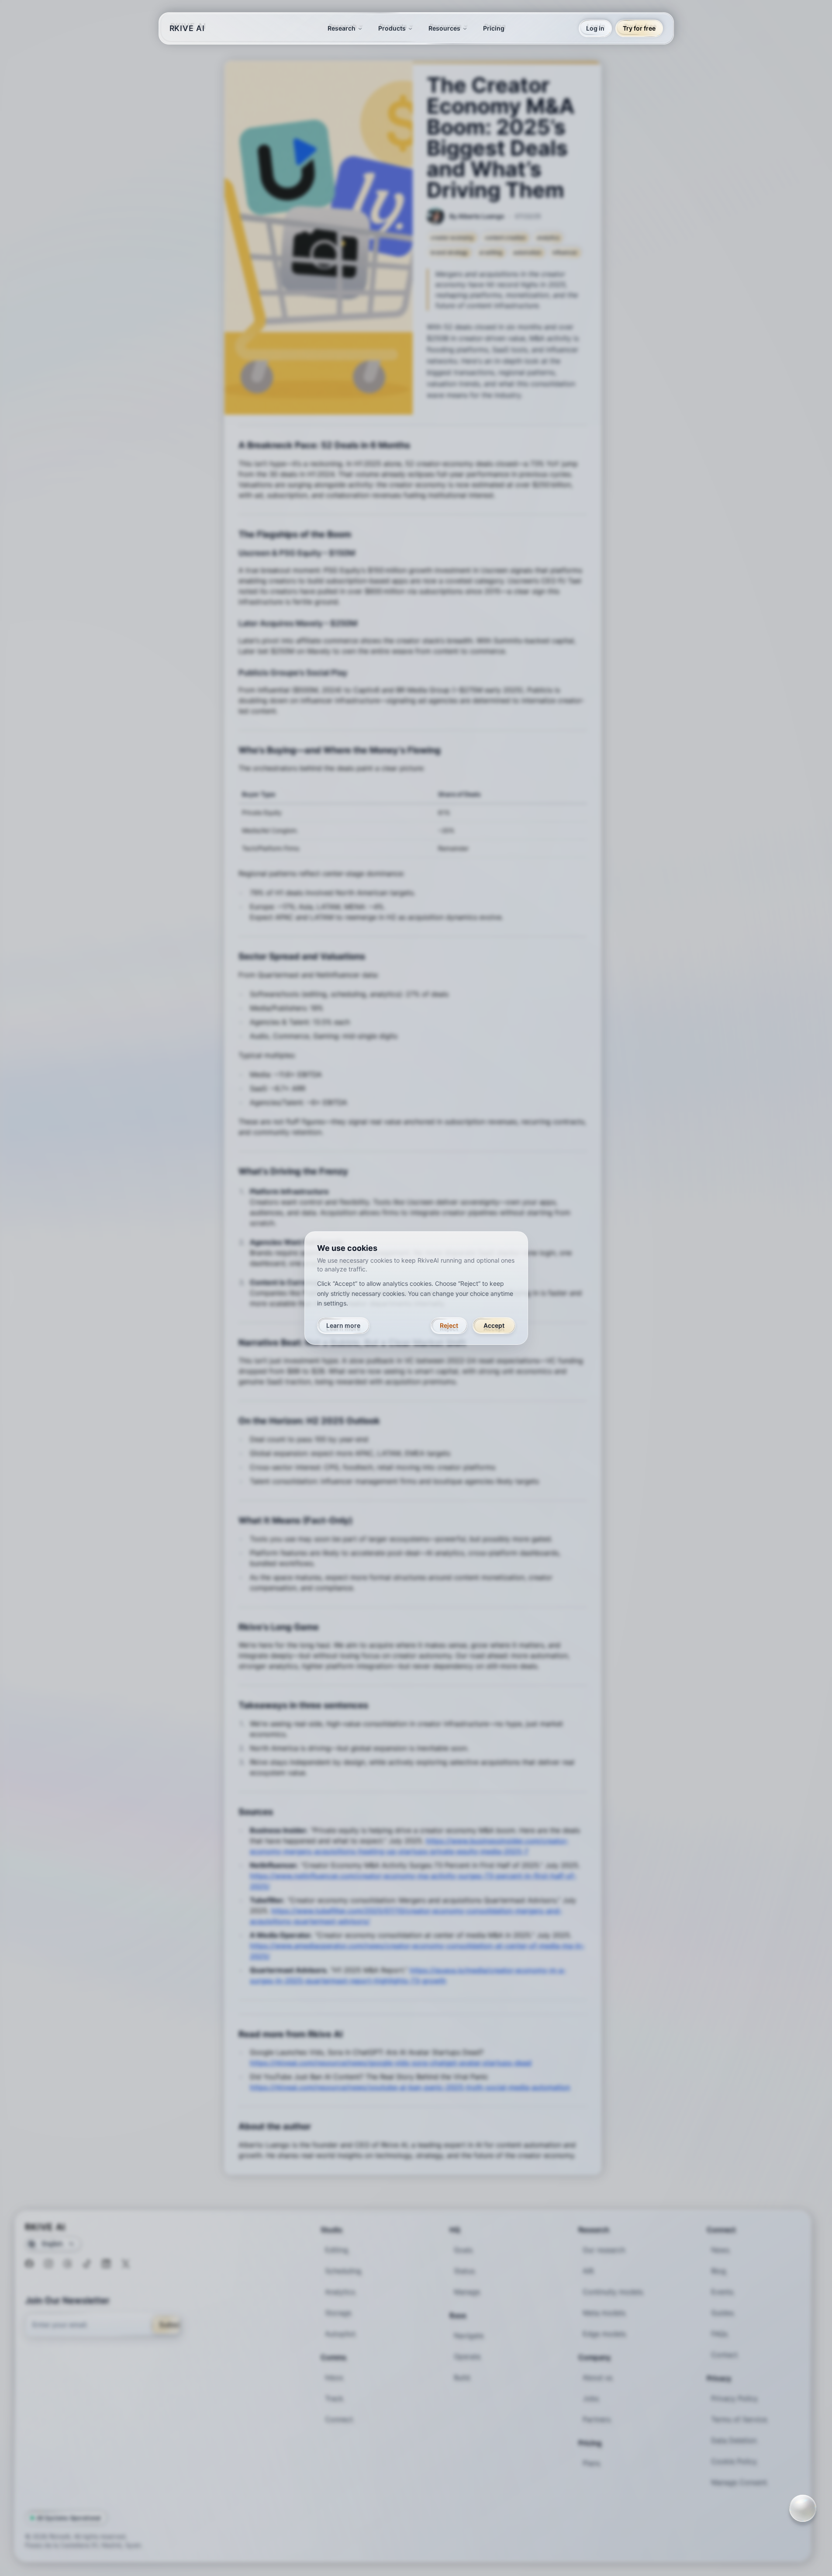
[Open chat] (803, 2508)
